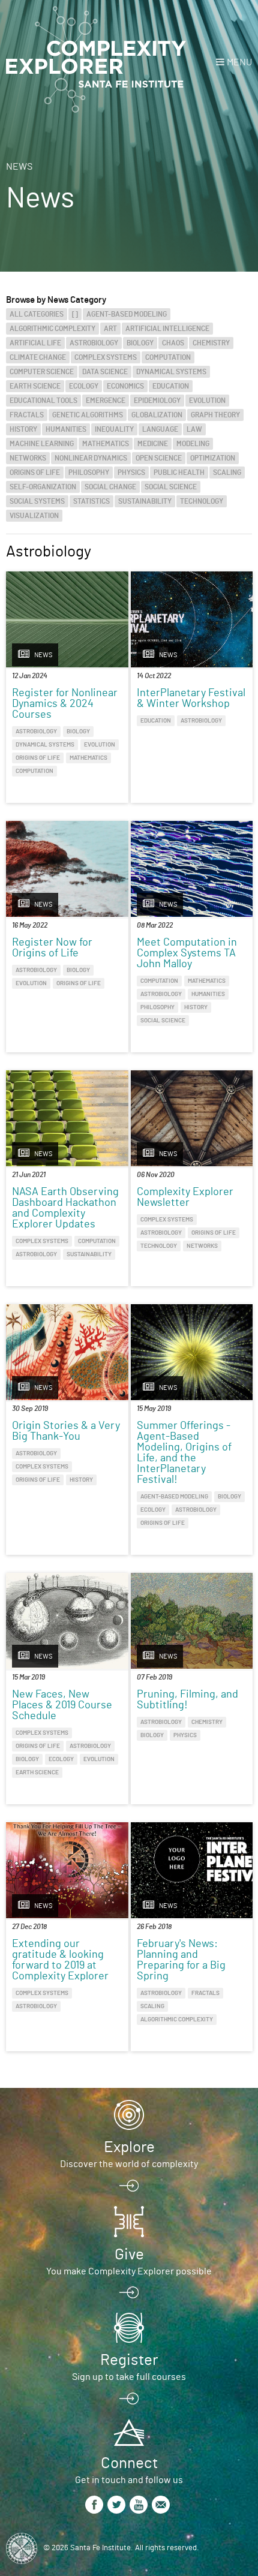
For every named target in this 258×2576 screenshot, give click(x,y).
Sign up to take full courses (129, 2377)
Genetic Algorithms (88, 415)
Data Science (105, 372)
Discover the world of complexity (129, 2164)
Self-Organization (43, 487)
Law (194, 429)
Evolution (207, 401)
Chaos (173, 343)
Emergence (106, 401)
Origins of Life (35, 473)
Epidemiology (157, 401)
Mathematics (106, 444)
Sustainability (145, 501)
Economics (125, 386)
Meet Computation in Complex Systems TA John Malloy (187, 953)
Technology (202, 501)
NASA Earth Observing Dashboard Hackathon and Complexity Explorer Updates (65, 1208)
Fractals (27, 415)
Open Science (159, 458)
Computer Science (42, 372)
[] (75, 314)
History (23, 429)
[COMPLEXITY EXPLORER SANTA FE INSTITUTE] (96, 60)
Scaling (227, 473)
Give (129, 2255)
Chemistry (211, 343)
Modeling (193, 444)
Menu (239, 62)
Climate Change (38, 357)
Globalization (157, 415)
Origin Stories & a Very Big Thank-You (66, 1431)
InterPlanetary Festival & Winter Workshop (191, 699)
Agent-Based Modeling (127, 314)
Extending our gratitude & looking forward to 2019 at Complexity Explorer (60, 1960)
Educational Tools (43, 401)
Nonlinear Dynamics (91, 458)
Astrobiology (94, 343)
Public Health (179, 473)
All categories (37, 314)
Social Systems (37, 501)
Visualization (34, 516)
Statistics (91, 501)
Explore (129, 2147)
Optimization (213, 458)
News (19, 167)
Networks (28, 458)
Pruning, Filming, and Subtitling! (187, 1700)
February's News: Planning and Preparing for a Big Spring (181, 1960)
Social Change (110, 487)
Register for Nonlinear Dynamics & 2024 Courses (65, 704)
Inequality (114, 429)
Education (171, 386)
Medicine (153, 444)
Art (110, 329)
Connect (129, 2463)
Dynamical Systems (171, 372)
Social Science (171, 487)
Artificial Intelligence (167, 329)
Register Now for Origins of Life (52, 948)
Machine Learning (42, 444)
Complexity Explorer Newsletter (185, 1197)
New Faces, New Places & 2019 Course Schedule (62, 1705)
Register (129, 2360)
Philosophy (89, 473)
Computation (168, 357)
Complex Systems (106, 357)
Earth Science (35, 386)
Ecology (84, 386)
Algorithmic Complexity (52, 329)
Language (160, 429)
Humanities (66, 429)
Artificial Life (35, 343)
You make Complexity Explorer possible (129, 2271)
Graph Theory (215, 415)
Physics (131, 473)
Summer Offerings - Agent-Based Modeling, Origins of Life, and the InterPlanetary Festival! (184, 1453)
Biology (140, 343)
